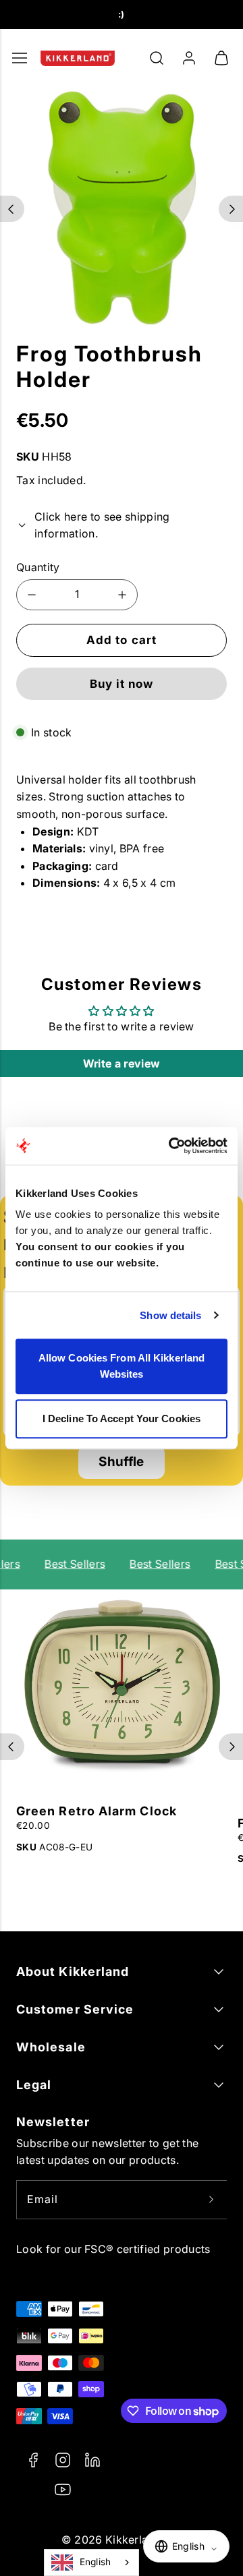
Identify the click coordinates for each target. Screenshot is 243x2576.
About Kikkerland (73, 1971)
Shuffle (121, 1462)
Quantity (38, 567)
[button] (157, 58)
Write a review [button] (122, 1063)
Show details (170, 1315)
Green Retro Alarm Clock (97, 1811)
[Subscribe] (211, 2200)
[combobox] (91, 2563)
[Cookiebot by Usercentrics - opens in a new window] (171, 1146)
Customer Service (75, 2009)
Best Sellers (71, 1564)
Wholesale (51, 2047)
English (96, 2562)
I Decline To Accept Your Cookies (122, 1418)
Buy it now (122, 684)
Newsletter (53, 2122)
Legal (34, 2085)
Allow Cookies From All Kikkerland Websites (122, 1366)
